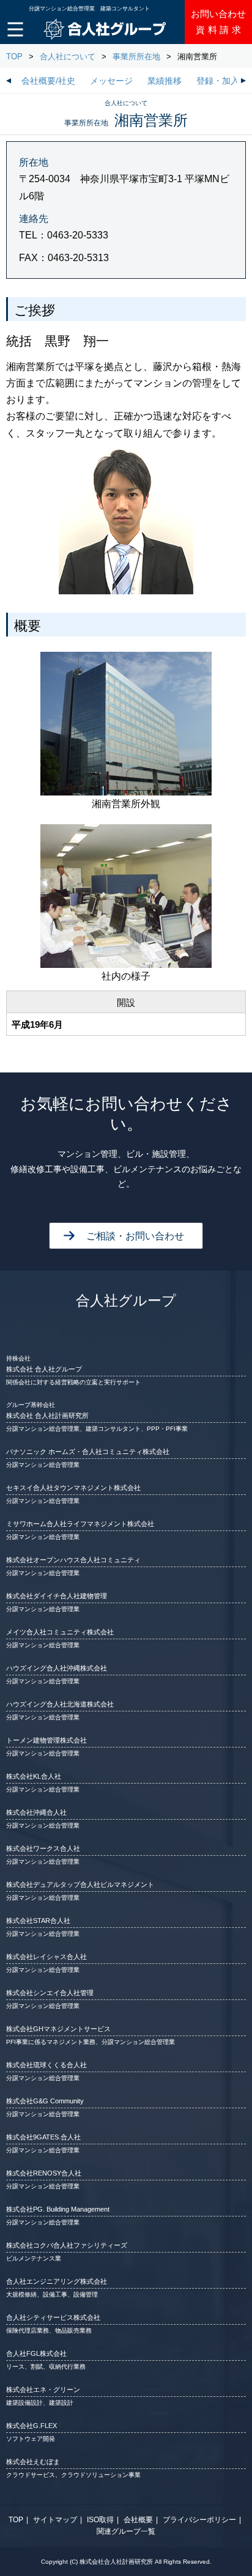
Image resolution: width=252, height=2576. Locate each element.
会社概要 (138, 2520)
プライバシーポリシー (199, 2520)
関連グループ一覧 (126, 2531)
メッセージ (111, 81)
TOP (14, 57)
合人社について (68, 57)
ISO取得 (100, 2520)
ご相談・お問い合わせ (135, 1236)
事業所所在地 (136, 57)
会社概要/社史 (48, 81)
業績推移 (165, 81)
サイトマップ (55, 2520)
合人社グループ (126, 1301)
